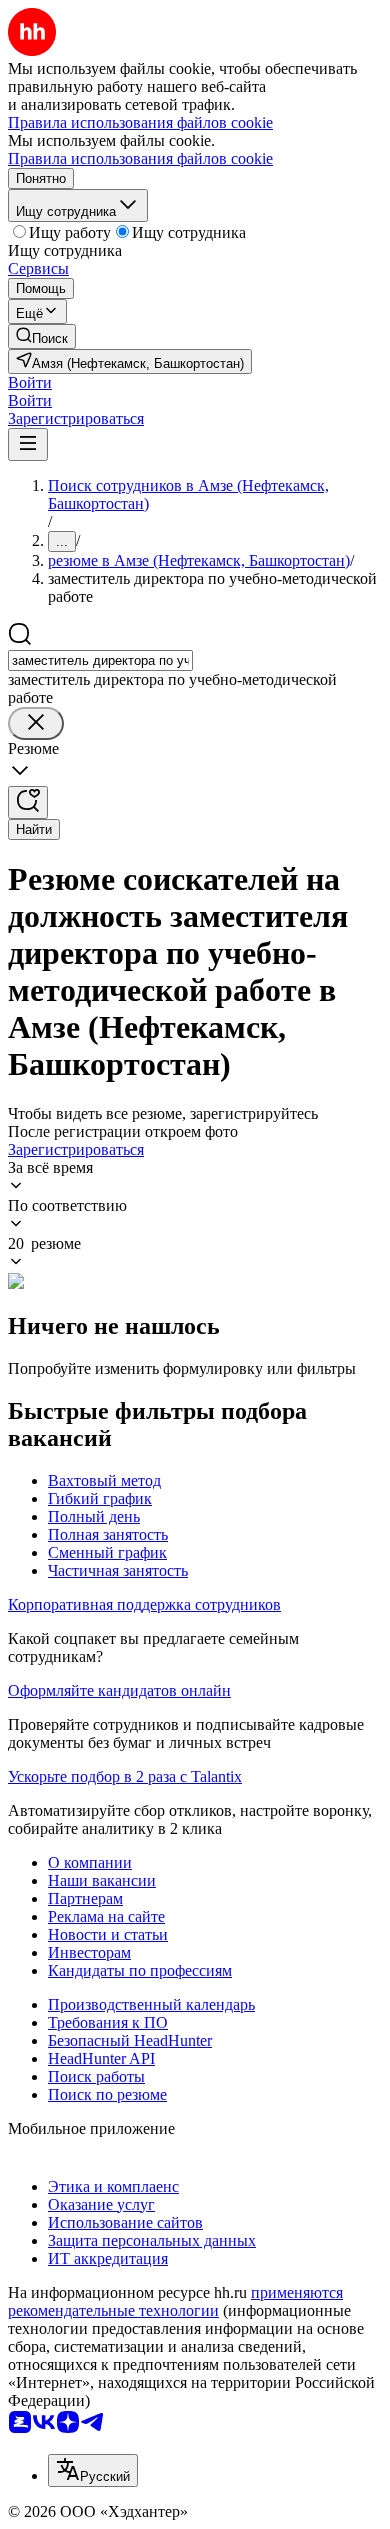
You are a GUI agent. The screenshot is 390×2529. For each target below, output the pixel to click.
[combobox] (100, 660)
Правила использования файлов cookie (140, 158)
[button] (30, 382)
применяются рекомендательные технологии (175, 2301)
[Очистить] (36, 723)
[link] (42, 336)
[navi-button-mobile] (28, 444)
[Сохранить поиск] (28, 802)
